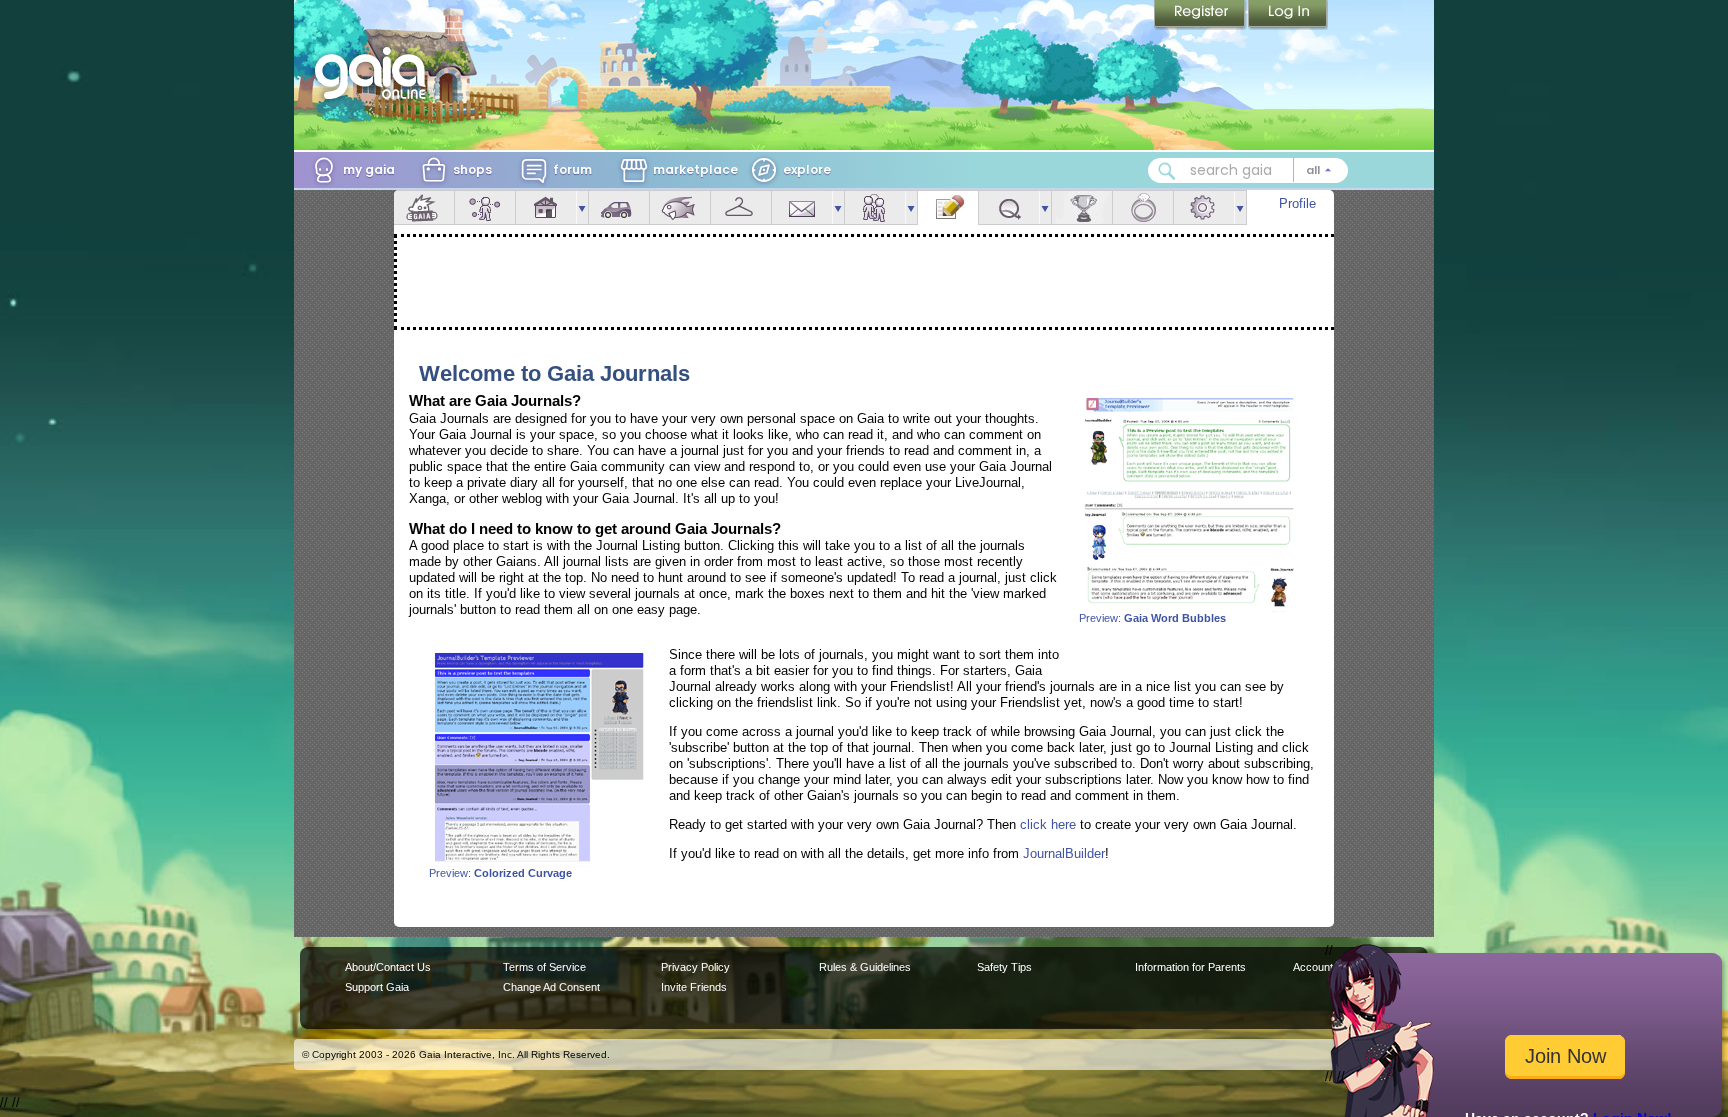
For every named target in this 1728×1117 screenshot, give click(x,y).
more (582, 207)
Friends (875, 207)
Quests (1009, 207)
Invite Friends (694, 987)
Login (1288, 15)
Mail (802, 207)
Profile (1297, 203)
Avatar (485, 207)
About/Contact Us (388, 967)
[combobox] (1248, 170)
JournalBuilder (1064, 853)
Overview (424, 207)
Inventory (741, 207)
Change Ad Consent (551, 987)
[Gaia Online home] (375, 73)
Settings (1204, 207)
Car (619, 207)
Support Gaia (377, 987)
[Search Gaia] (1167, 171)
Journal (948, 207)
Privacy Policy (695, 967)
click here (1048, 824)
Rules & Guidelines (865, 967)
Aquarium (680, 207)
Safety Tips (1004, 967)
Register (1201, 15)
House (546, 207)
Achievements (1082, 207)
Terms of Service (544, 967)
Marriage (1143, 207)
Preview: (1152, 618)
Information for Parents (1190, 967)
